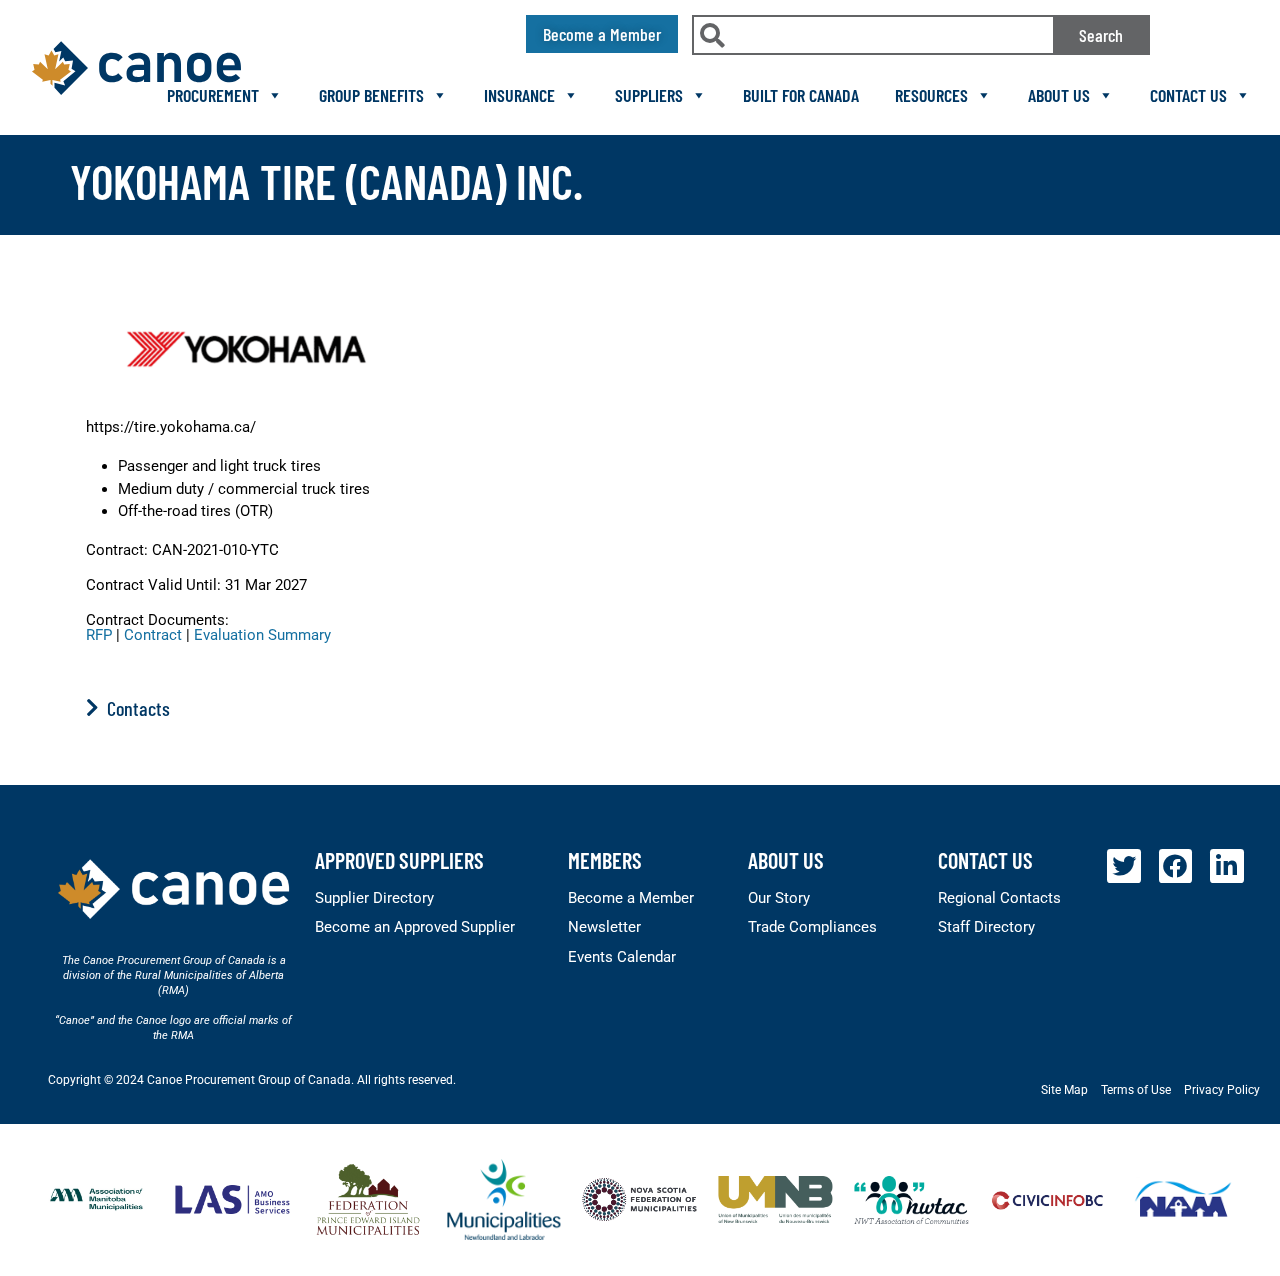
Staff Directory (986, 927)
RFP (99, 635)
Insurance (519, 95)
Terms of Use (1136, 1090)
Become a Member (631, 898)
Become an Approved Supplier (415, 927)
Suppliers (649, 95)
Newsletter (604, 927)
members (605, 860)
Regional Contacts (999, 898)
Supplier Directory (374, 898)
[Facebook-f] (1176, 866)
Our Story (779, 898)
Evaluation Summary (262, 635)
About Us (1059, 95)
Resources (931, 95)
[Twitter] (1124, 866)
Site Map (1064, 1090)
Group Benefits (371, 95)
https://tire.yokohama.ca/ (171, 427)
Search (1101, 35)
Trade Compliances (812, 927)
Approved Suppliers (399, 860)
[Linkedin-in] (1227, 866)
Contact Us (1188, 95)
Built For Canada (801, 95)
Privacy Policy (1222, 1090)
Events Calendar (622, 957)
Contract (153, 635)
